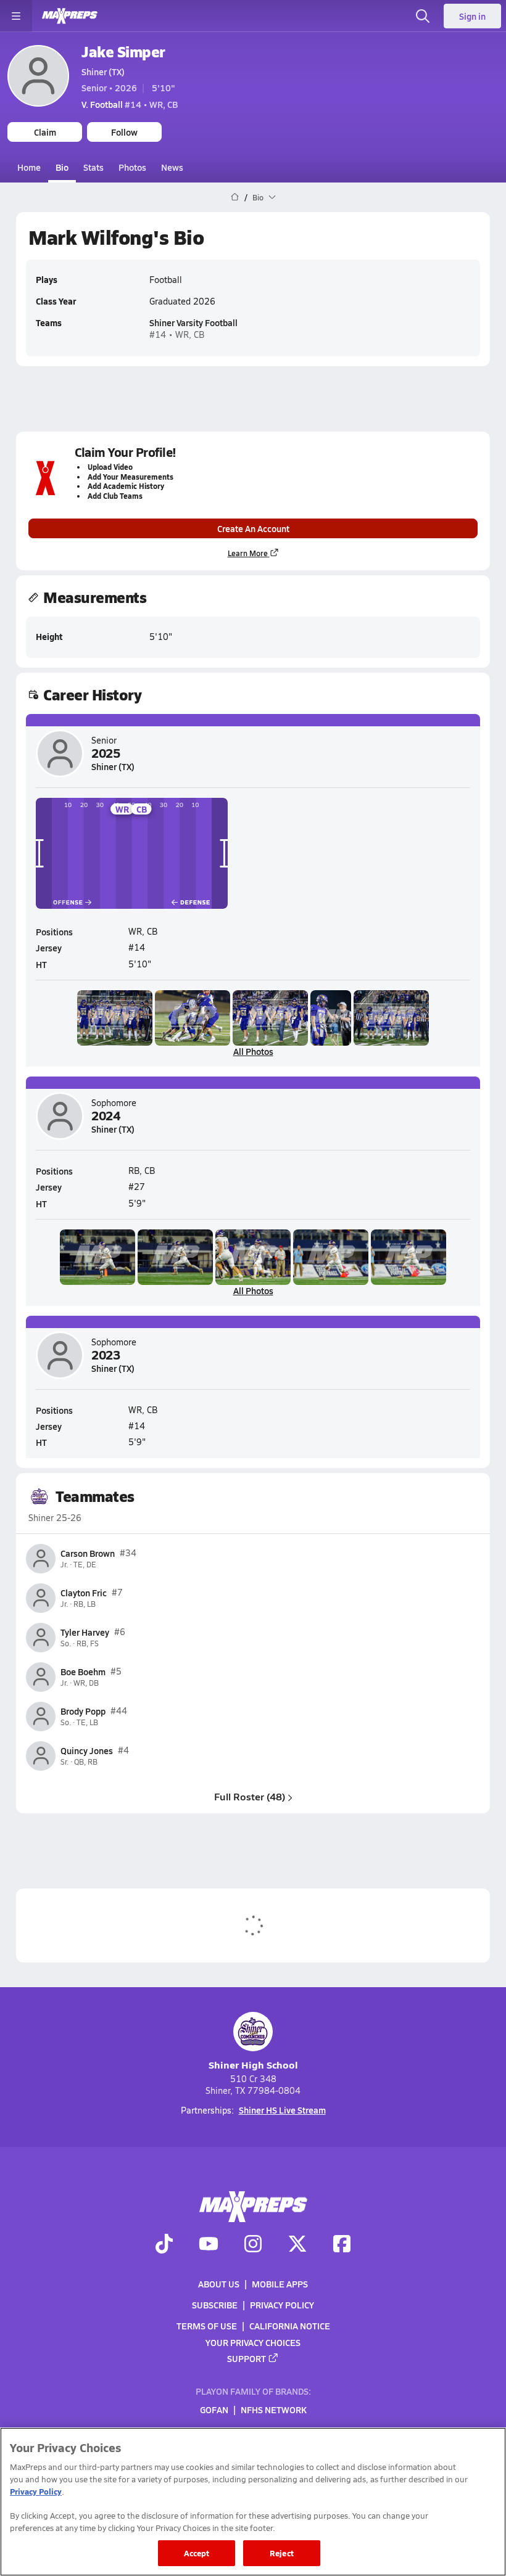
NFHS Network (274, 2410)
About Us (219, 2284)
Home (29, 167)
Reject (282, 2553)
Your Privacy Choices (253, 2342)
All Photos (253, 1051)
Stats (93, 167)
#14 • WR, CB (130, 104)
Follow (124, 132)
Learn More (248, 553)
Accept (197, 2553)
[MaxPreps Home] (70, 16)
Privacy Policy (282, 2305)
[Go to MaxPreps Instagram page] (253, 2246)
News (172, 167)
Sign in (472, 16)
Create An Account (253, 528)
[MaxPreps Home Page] (235, 197)
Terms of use (207, 2326)
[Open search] (423, 16)
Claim (45, 132)
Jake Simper (123, 51)
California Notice (290, 2326)
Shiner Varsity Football (193, 322)
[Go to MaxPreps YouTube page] (209, 2246)
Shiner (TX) (103, 72)
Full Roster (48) (250, 1796)
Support (247, 2358)
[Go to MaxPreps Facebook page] (342, 2246)
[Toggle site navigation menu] (16, 16)
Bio (62, 167)
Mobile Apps (280, 2284)
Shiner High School (253, 2065)
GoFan (214, 2410)
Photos (132, 167)
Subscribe (215, 2305)
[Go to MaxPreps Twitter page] (297, 2246)
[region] (253, 2502)
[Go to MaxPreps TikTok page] (164, 2246)
